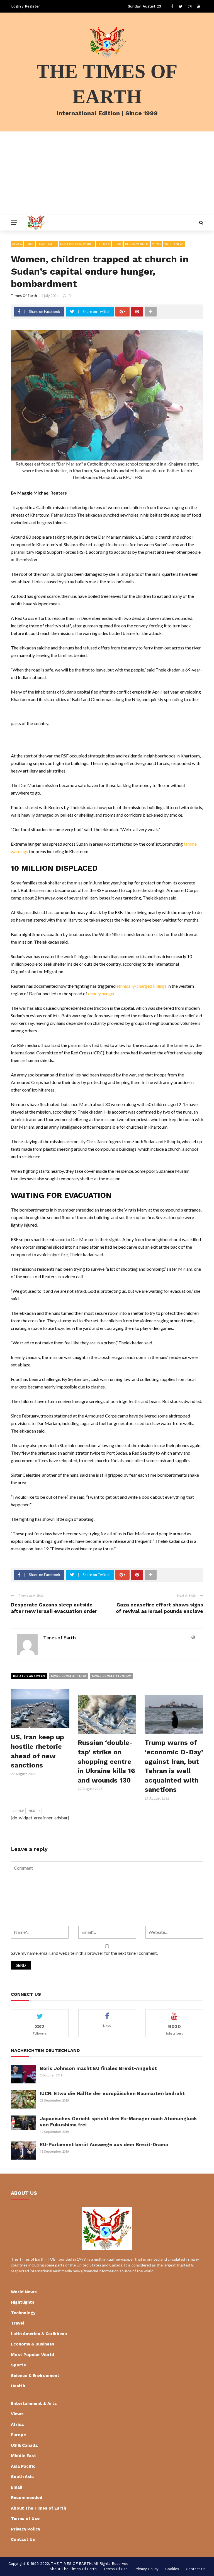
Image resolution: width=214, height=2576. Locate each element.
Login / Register (25, 6)
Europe (18, 2435)
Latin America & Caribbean (39, 2334)
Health (18, 2386)
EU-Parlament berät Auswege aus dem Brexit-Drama (104, 2145)
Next (33, 1811)
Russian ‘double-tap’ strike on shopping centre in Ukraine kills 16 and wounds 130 (106, 1761)
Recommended (137, 244)
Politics (104, 244)
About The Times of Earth (38, 2508)
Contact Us (23, 2539)
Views (156, 244)
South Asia (22, 2477)
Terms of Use (25, 2519)
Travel (18, 2323)
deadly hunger (101, 993)
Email (30, 244)
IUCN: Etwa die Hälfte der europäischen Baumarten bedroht (112, 2093)
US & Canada (24, 2445)
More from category (111, 1676)
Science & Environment (35, 2376)
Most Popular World (77, 244)
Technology (23, 2313)
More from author (69, 1676)
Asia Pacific (23, 2466)
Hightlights (47, 244)
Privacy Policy (25, 2529)
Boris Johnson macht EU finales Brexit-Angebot (98, 2068)
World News (174, 244)
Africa (17, 244)
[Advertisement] (107, 173)
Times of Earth (24, 296)
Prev (20, 1811)
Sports (18, 2365)
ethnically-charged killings (142, 986)
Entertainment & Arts (34, 2404)
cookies (172, 2569)
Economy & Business (33, 2344)
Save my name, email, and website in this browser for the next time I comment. (84, 1953)
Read (117, 244)
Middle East (24, 2456)
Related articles (29, 1676)
